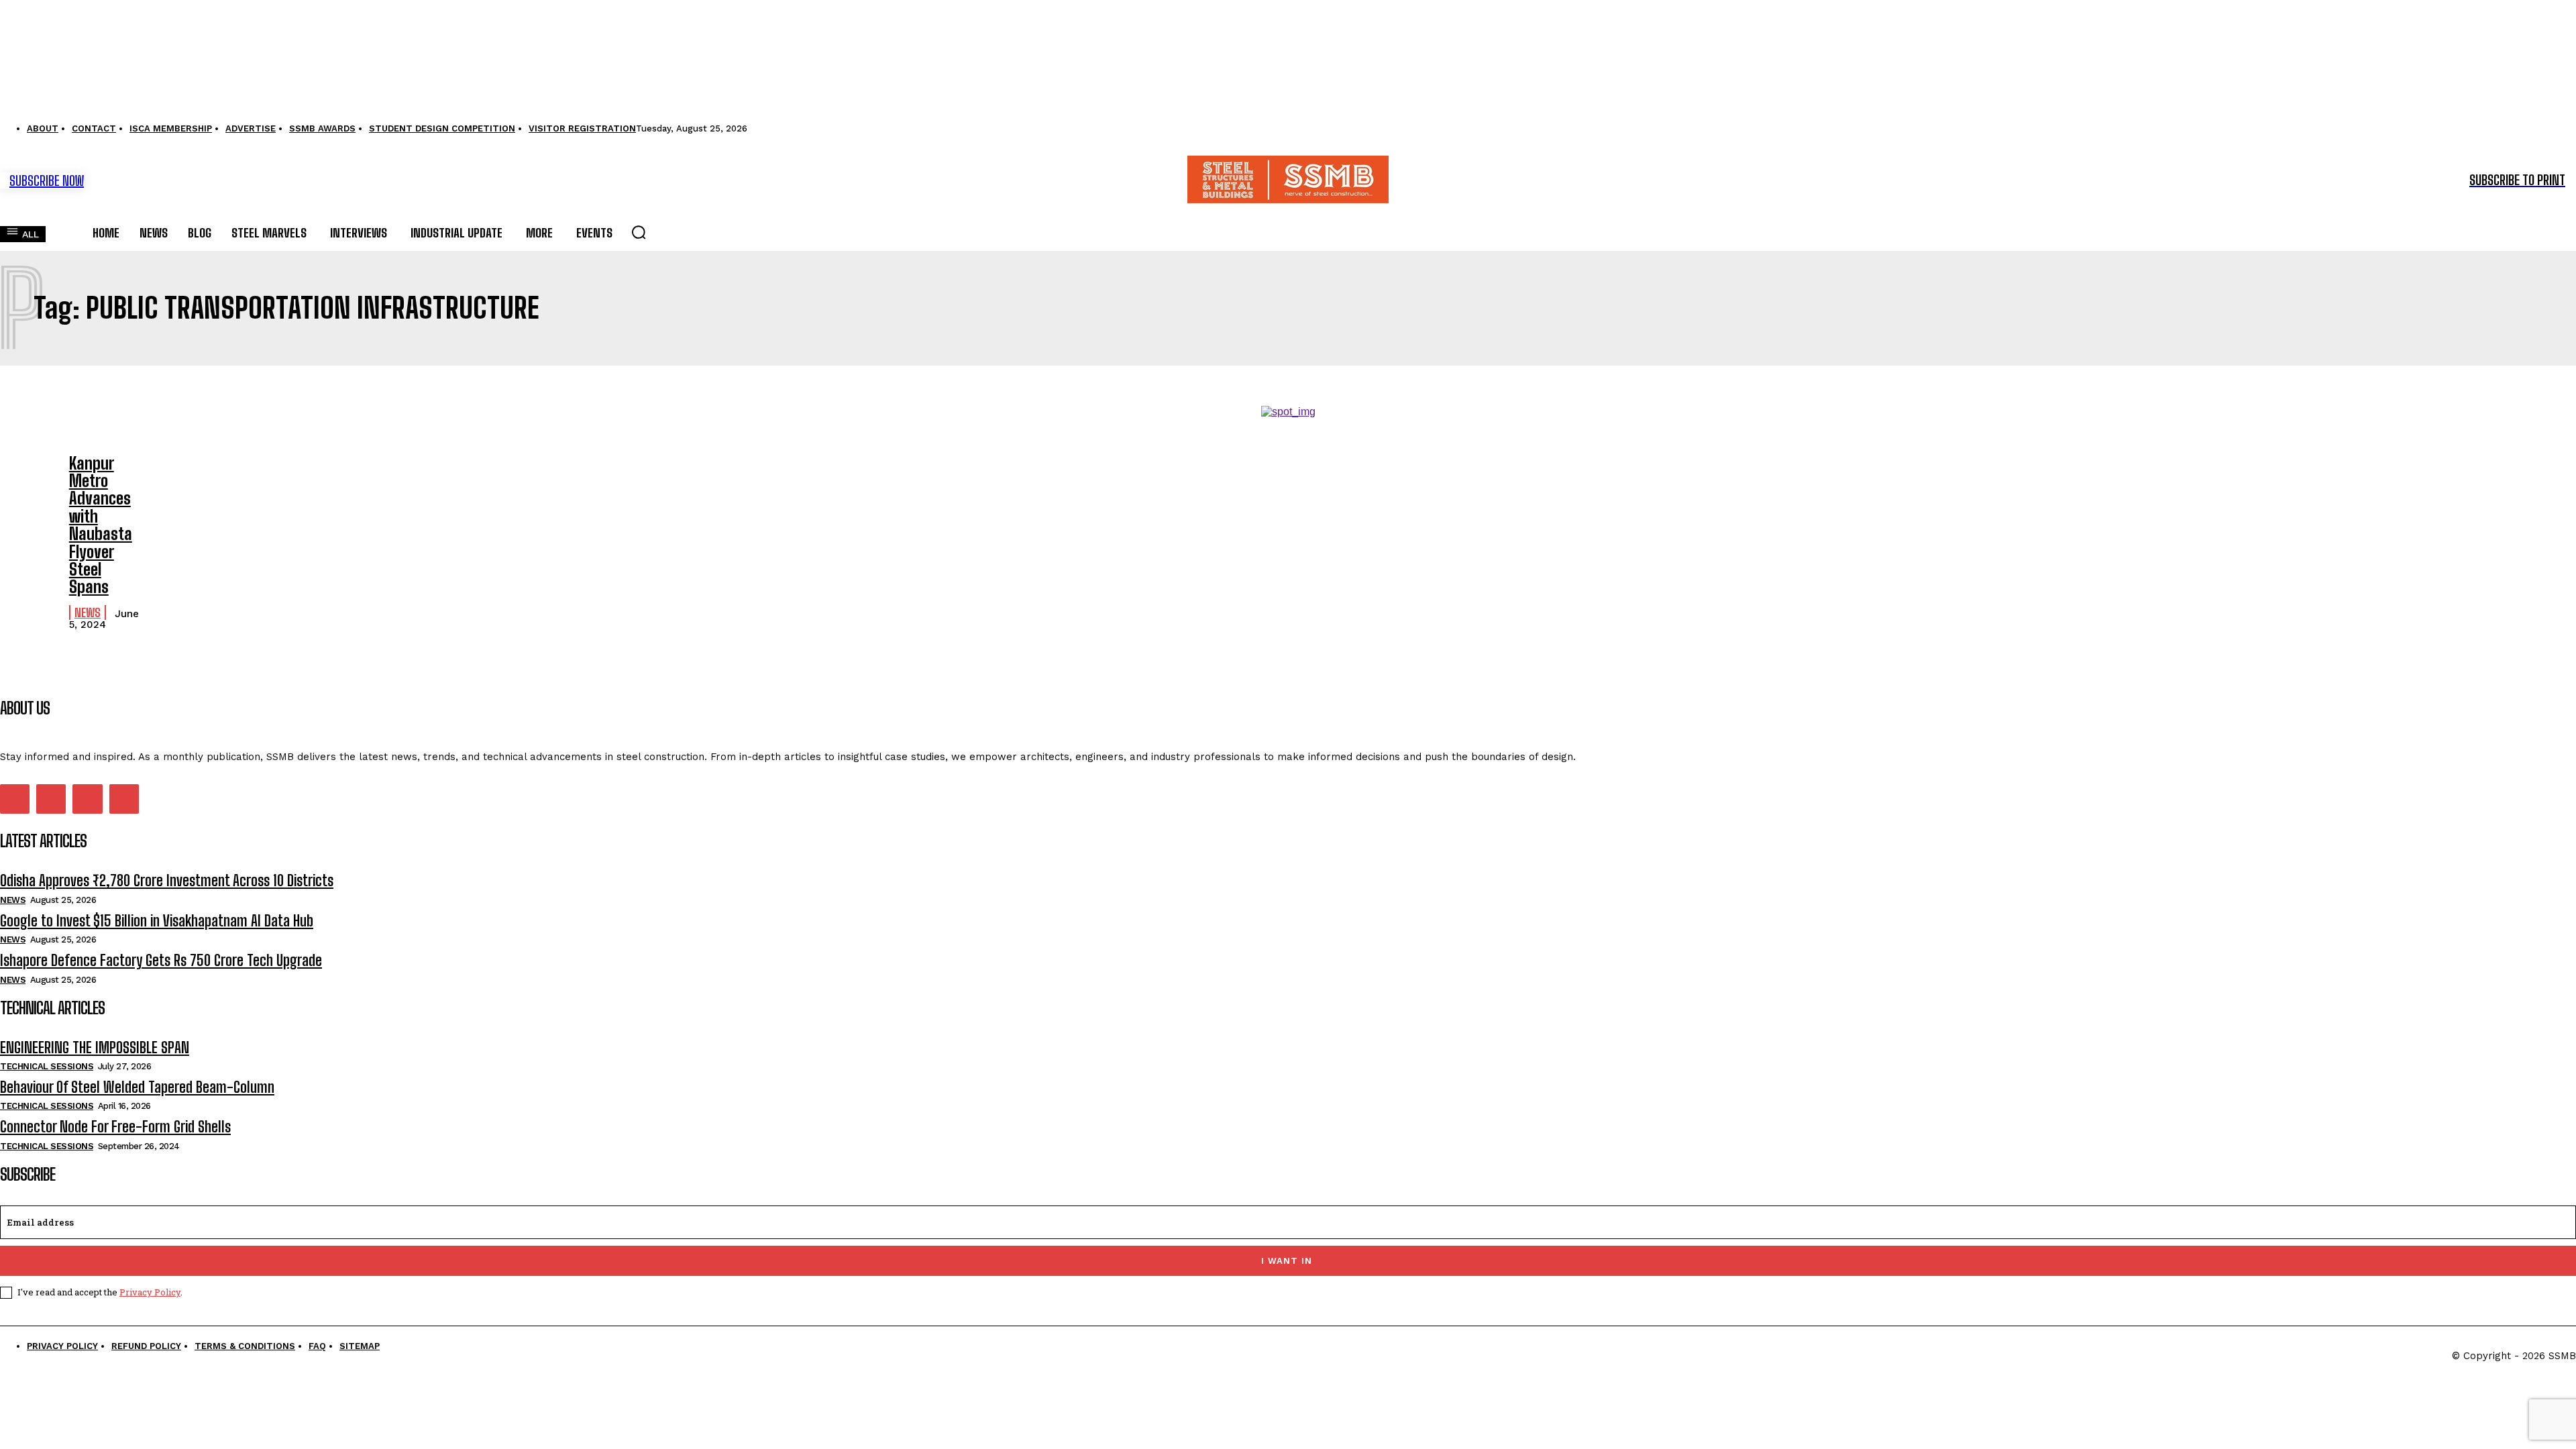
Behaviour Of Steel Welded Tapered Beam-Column (137, 1087)
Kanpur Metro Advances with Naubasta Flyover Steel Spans (101, 525)
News (88, 612)
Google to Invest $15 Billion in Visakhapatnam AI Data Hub (157, 921)
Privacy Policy (150, 1292)
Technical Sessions (47, 1066)
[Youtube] (124, 799)
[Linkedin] (51, 799)
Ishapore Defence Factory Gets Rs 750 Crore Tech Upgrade (161, 960)
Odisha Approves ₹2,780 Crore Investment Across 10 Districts (167, 880)
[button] (639, 232)
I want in (1287, 1261)
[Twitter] (87, 799)
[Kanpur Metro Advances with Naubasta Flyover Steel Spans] (28, 477)
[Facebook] (15, 799)
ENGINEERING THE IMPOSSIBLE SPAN (95, 1048)
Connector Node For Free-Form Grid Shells (115, 1127)
